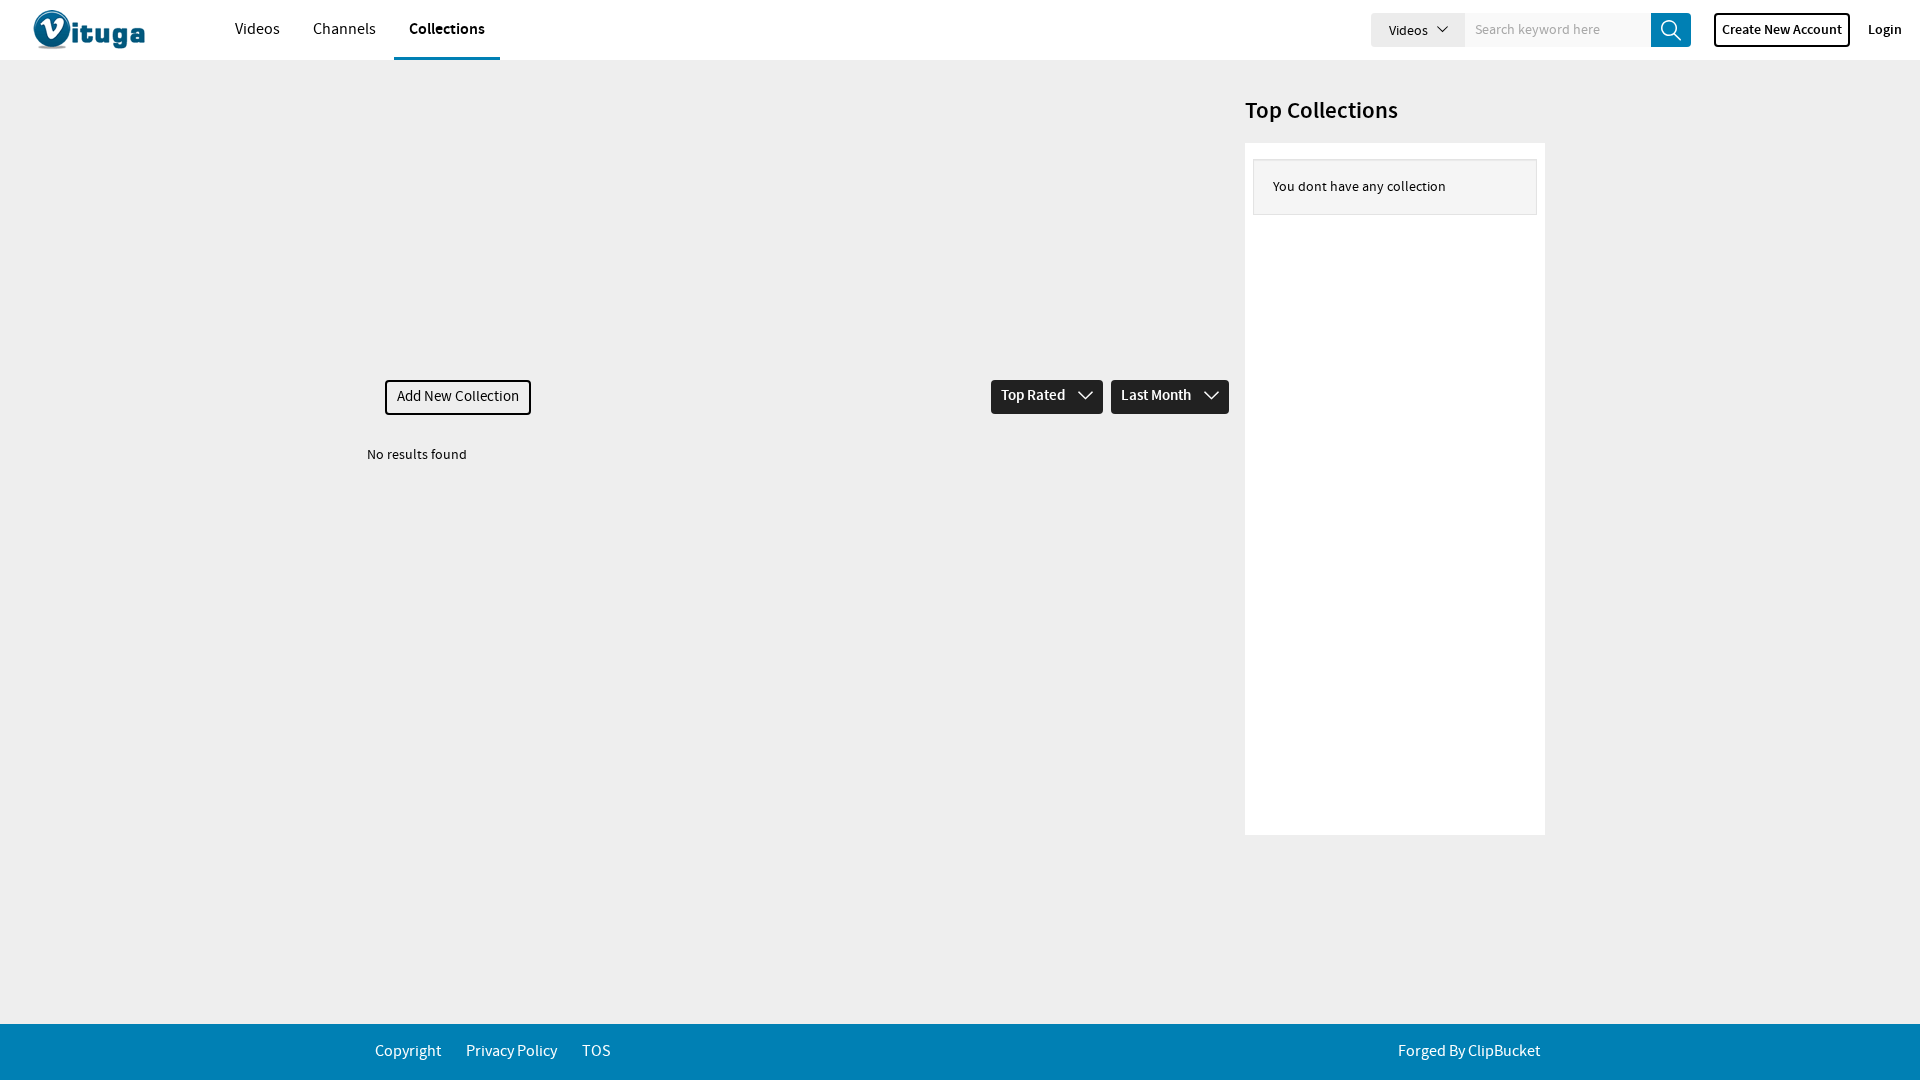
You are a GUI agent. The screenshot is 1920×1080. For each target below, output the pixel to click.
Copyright (408, 1051)
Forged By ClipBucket (1469, 1051)
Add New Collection (458, 397)
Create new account (1782, 30)
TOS (596, 1051)
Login (1885, 30)
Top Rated (1034, 396)
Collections (447, 29)
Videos (257, 29)
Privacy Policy (511, 1051)
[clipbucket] (110, 30)
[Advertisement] (802, 220)
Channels (344, 29)
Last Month (1157, 396)
